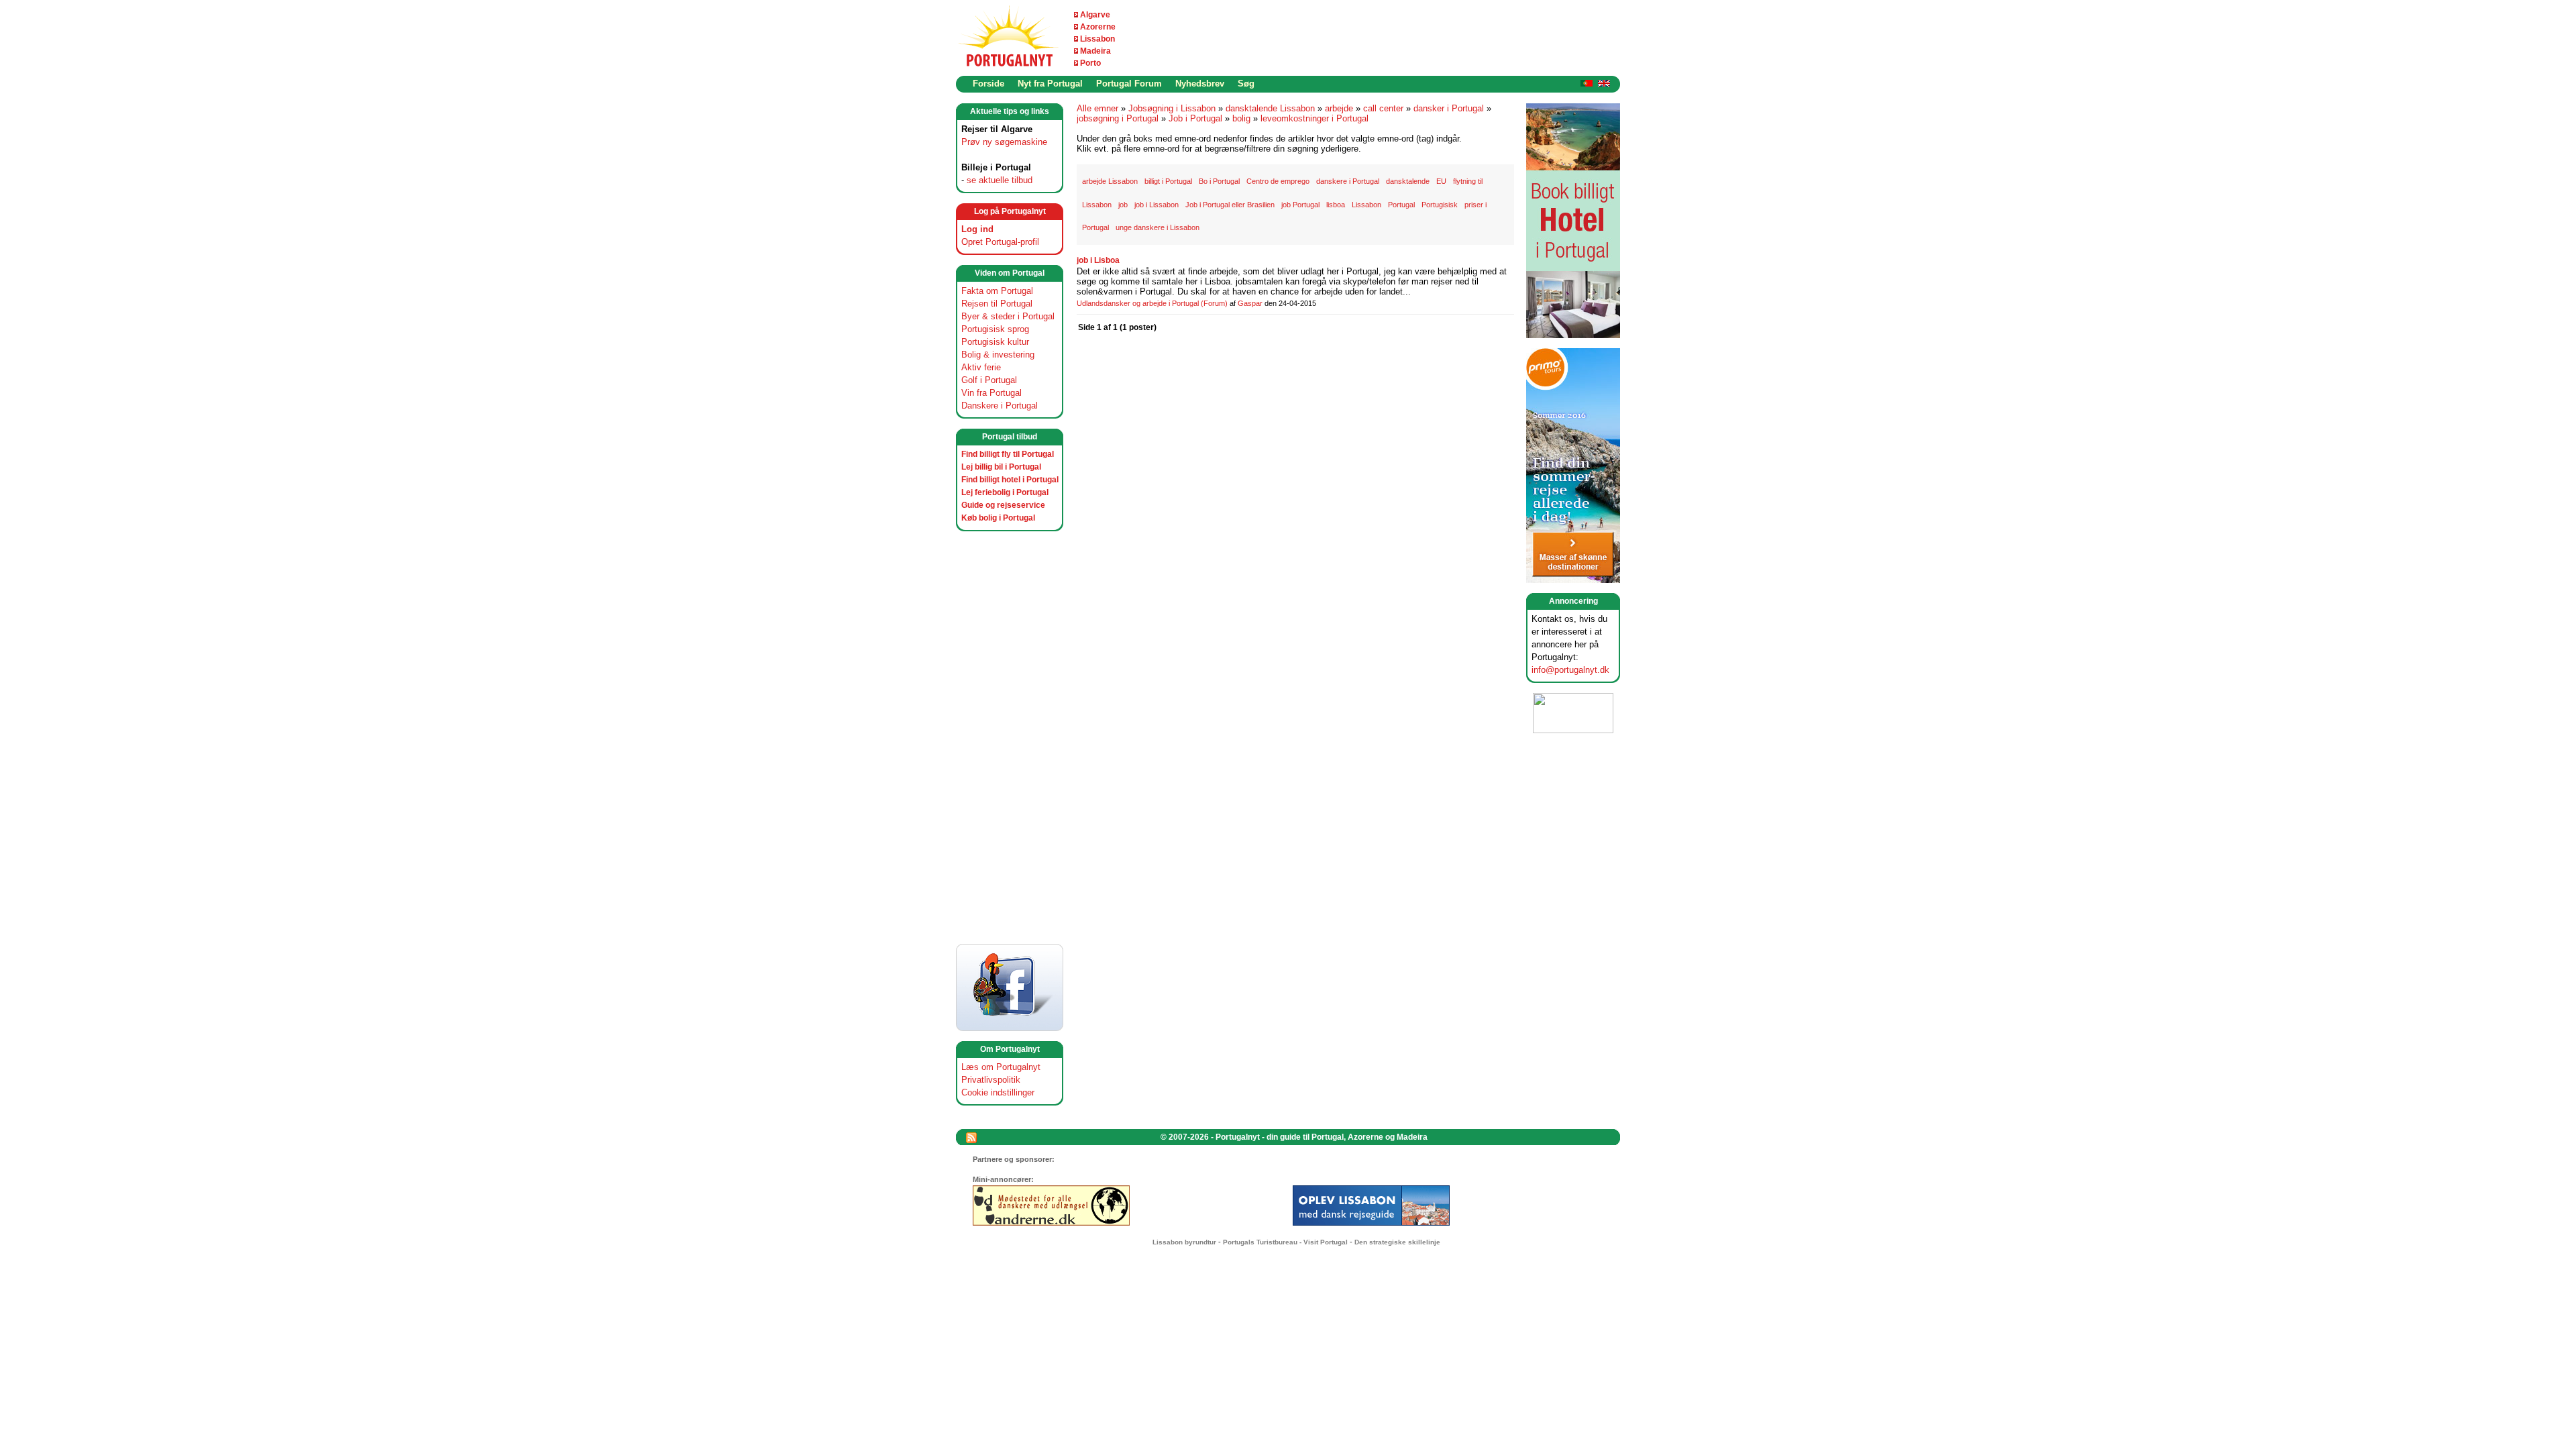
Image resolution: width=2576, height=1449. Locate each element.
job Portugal (1300, 205)
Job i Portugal (1195, 118)
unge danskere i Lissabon (1158, 227)
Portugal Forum (1129, 84)
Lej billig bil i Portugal (1001, 467)
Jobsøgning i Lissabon (1172, 108)
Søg (1246, 84)
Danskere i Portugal (1000, 406)
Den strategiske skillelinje (1397, 1242)
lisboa (1336, 205)
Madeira (1095, 51)
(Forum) (1214, 303)
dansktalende (1408, 181)
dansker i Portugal (1449, 108)
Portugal (1401, 205)
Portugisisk (1440, 205)
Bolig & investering (998, 355)
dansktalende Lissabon (1270, 108)
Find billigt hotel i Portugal (1010, 480)
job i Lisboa (1098, 260)
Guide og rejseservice (1003, 505)
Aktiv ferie (981, 367)
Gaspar (1250, 303)
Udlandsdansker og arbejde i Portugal (1138, 303)
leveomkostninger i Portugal (1314, 118)
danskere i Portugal (1348, 181)
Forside (988, 84)
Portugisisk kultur (995, 342)
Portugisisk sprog (995, 329)
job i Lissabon (1157, 205)
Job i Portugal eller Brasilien (1230, 205)
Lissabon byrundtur (1184, 1242)
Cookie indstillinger (998, 1092)
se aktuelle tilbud (1000, 180)
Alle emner (1097, 108)
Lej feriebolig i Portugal (1005, 492)
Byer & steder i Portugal (1008, 316)
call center (1383, 108)
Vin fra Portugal (991, 393)
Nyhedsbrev (1200, 84)
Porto (1090, 63)
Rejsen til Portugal (997, 304)
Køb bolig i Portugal (998, 518)
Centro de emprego (1278, 181)
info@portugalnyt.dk (1570, 670)
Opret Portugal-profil (1000, 242)
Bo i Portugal (1219, 181)
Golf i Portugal (989, 380)
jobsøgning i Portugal (1118, 118)
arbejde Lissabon (1110, 181)
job (1123, 205)
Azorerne (1098, 27)
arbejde (1339, 108)
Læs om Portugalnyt (1001, 1067)
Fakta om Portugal (997, 291)
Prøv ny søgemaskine (1004, 142)
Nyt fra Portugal (1050, 84)
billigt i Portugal (1168, 181)
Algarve (1095, 15)
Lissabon (1097, 39)
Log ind (977, 229)
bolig (1241, 118)
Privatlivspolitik (991, 1080)
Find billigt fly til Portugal (1008, 454)
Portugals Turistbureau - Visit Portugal (1285, 1242)
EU (1441, 181)
